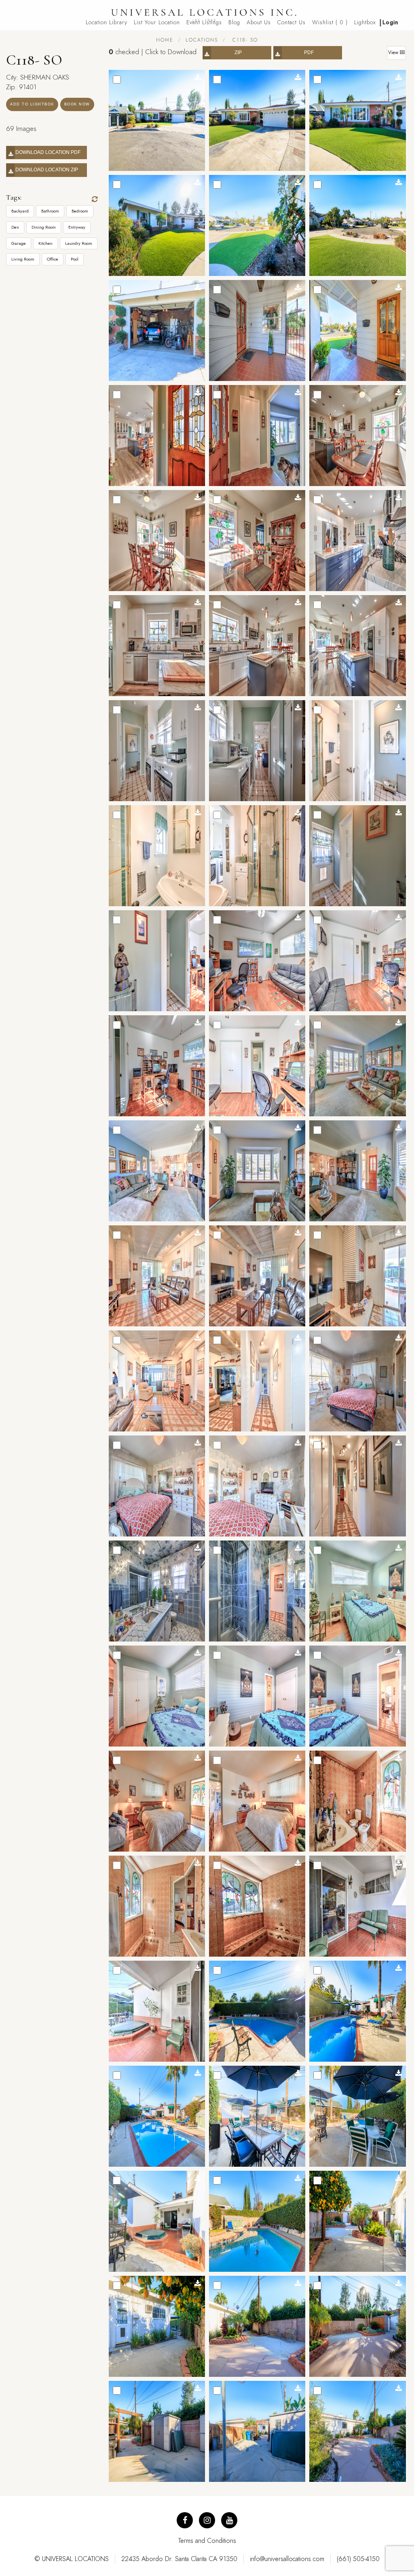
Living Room (23, 259)
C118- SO (244, 40)
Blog (234, 22)
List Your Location (157, 22)
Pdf (309, 53)
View (394, 53)
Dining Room (44, 227)
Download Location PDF (48, 152)
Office (53, 259)
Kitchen (45, 243)
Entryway (77, 227)
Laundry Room (79, 243)
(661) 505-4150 (358, 2559)
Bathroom (50, 211)
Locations (202, 40)
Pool (75, 259)
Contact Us (291, 22)
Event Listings (204, 22)
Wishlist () (330, 22)
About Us (259, 22)
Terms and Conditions (207, 2541)
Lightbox (365, 22)
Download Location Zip (48, 170)
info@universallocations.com (287, 2559)
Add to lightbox (32, 104)
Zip (238, 53)
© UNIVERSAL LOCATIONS (72, 2559)
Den (15, 227)
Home (165, 40)
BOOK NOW (77, 104)
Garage (19, 243)
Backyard (20, 211)
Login (391, 22)
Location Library (107, 22)
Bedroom (80, 211)
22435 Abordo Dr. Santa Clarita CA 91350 (179, 2559)
